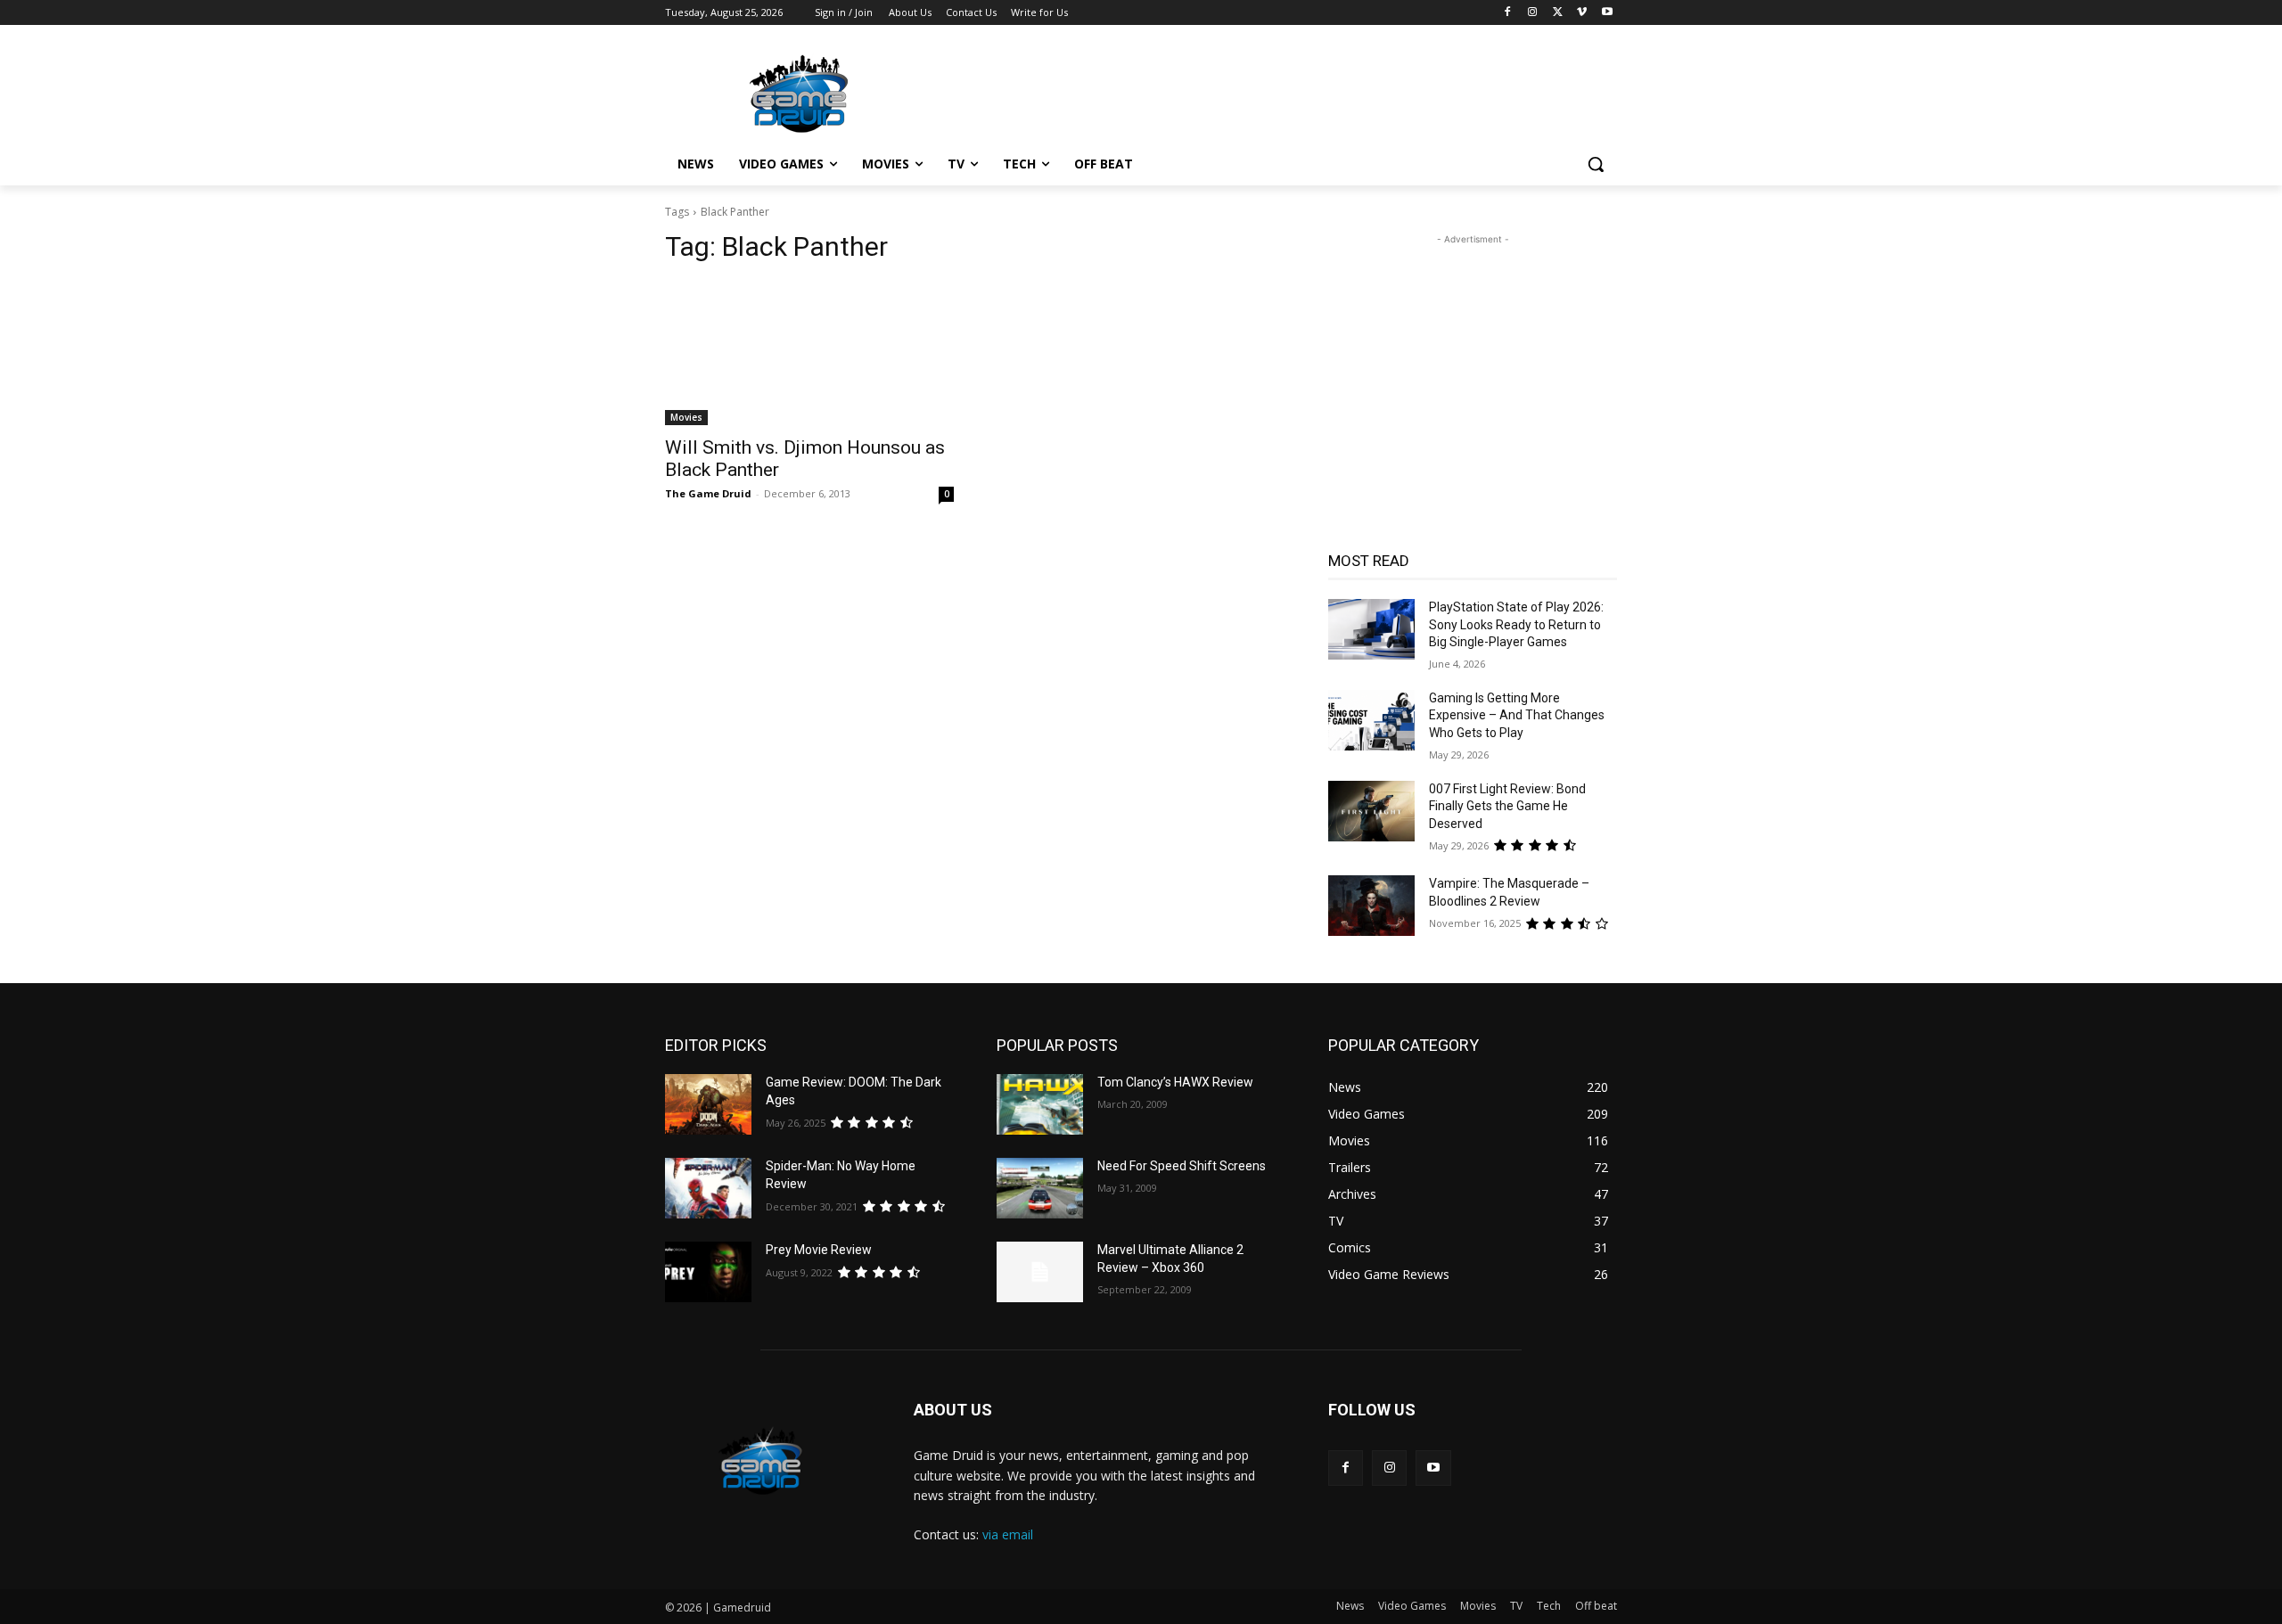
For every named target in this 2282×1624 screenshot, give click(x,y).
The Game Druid (708, 493)
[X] (1558, 13)
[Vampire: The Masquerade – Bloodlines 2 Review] (1371, 906)
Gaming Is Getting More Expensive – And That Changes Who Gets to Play (1517, 715)
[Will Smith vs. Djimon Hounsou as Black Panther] (809, 353)
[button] (1596, 164)
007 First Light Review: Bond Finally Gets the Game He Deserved (1507, 806)
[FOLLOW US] (1473, 1436)
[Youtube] (1607, 13)
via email (1008, 1534)
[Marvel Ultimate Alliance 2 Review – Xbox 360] (1040, 1272)
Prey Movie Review (819, 1250)
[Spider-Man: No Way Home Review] (708, 1188)
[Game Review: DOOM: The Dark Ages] (708, 1104)
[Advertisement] (1275, 90)
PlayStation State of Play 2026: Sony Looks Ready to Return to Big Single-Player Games (1516, 624)
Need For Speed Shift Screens (1182, 1166)
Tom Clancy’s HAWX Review (1175, 1082)
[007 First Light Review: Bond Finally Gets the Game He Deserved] (1371, 811)
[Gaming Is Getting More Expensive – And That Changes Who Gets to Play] (1371, 720)
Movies (686, 417)
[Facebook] (1508, 13)
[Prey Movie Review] (708, 1272)
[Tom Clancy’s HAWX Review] (1040, 1104)
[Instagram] (1533, 13)
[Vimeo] (1582, 13)
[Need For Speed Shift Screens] (1040, 1188)
